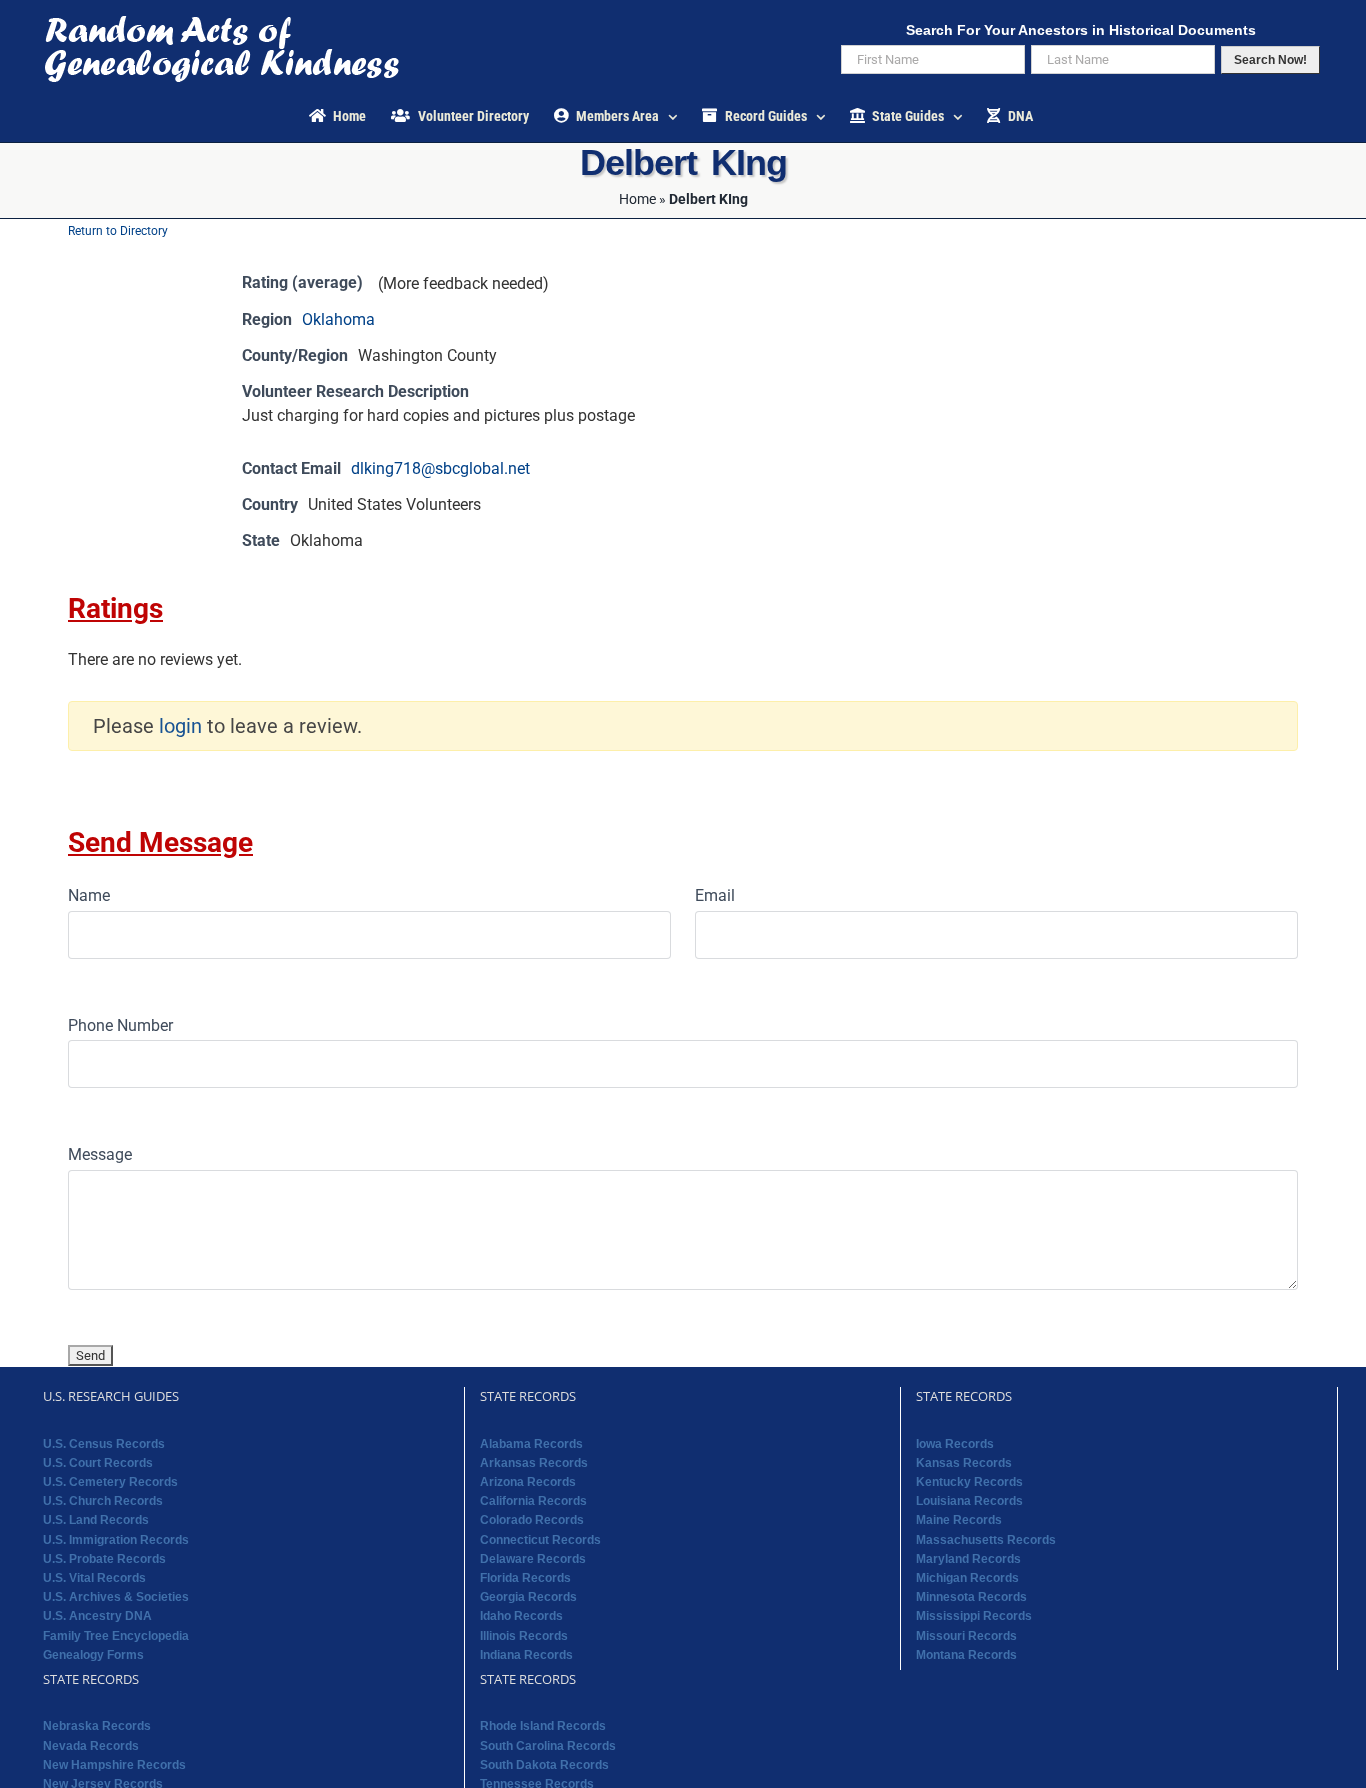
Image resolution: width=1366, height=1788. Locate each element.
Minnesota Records (971, 1597)
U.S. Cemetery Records (110, 1482)
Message (100, 1154)
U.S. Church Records (103, 1501)
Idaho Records (521, 1616)
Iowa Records (955, 1444)
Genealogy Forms (93, 1655)
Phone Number (120, 1025)
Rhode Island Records (543, 1726)
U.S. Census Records (104, 1444)
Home (637, 199)
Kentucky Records (969, 1482)
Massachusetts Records (986, 1540)
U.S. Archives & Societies (116, 1597)
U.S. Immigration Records (116, 1540)
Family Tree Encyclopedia (116, 1636)
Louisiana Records (969, 1501)
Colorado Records (532, 1520)
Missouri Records (966, 1636)
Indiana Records (526, 1655)
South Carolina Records (548, 1746)
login (180, 726)
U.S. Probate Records (104, 1559)
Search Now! (1270, 60)
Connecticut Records (540, 1540)
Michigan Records (967, 1578)
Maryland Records (968, 1559)
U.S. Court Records (98, 1463)
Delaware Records (533, 1559)
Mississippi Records (974, 1616)
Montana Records (966, 1655)
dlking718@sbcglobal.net (440, 468)
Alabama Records (531, 1444)
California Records (533, 1501)
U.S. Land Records (96, 1520)
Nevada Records (91, 1746)
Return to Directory (118, 231)
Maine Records (959, 1520)
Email (715, 895)
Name (89, 895)
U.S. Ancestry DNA (97, 1616)
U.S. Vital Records (94, 1578)
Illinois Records (524, 1636)
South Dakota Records (544, 1765)
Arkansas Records (534, 1463)
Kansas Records (964, 1463)
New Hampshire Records (114, 1765)
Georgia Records (528, 1597)
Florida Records (525, 1578)
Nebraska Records (97, 1726)
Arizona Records (528, 1482)
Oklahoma (338, 319)
